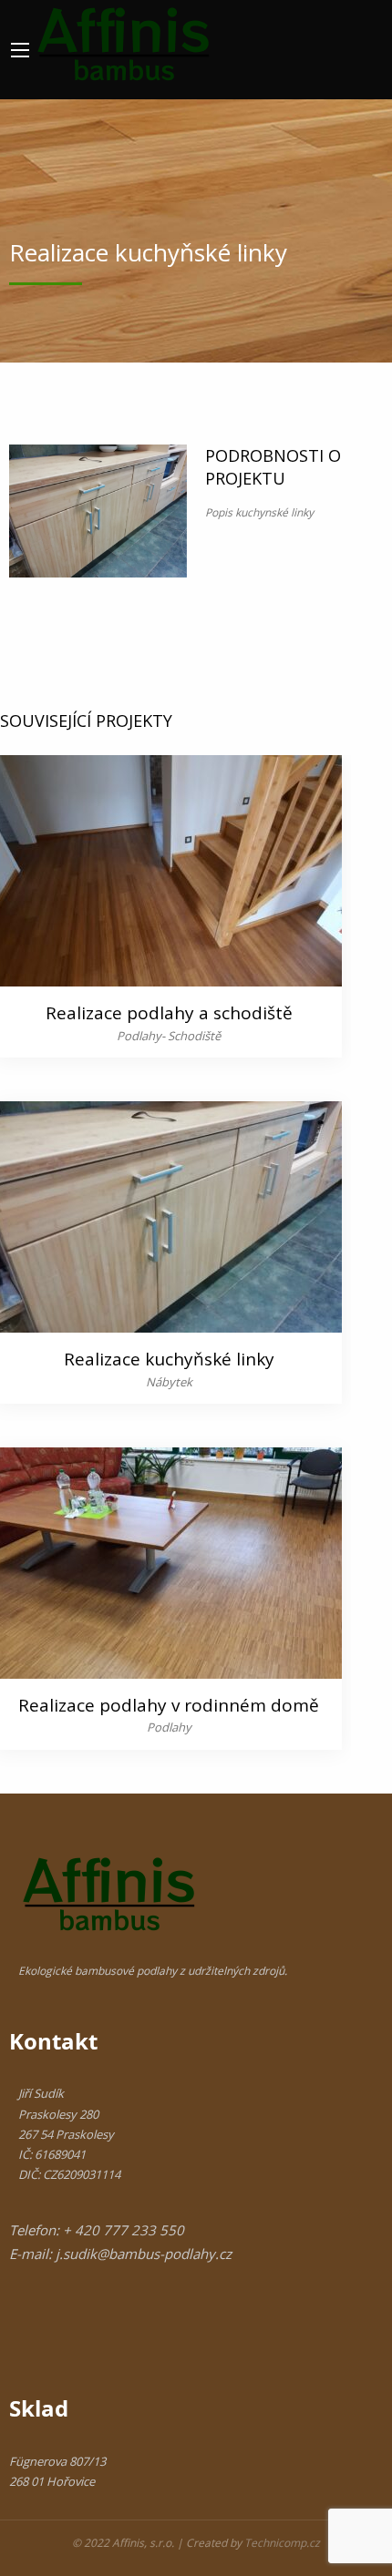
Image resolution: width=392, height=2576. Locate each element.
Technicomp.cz (282, 2543)
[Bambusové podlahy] (124, 41)
